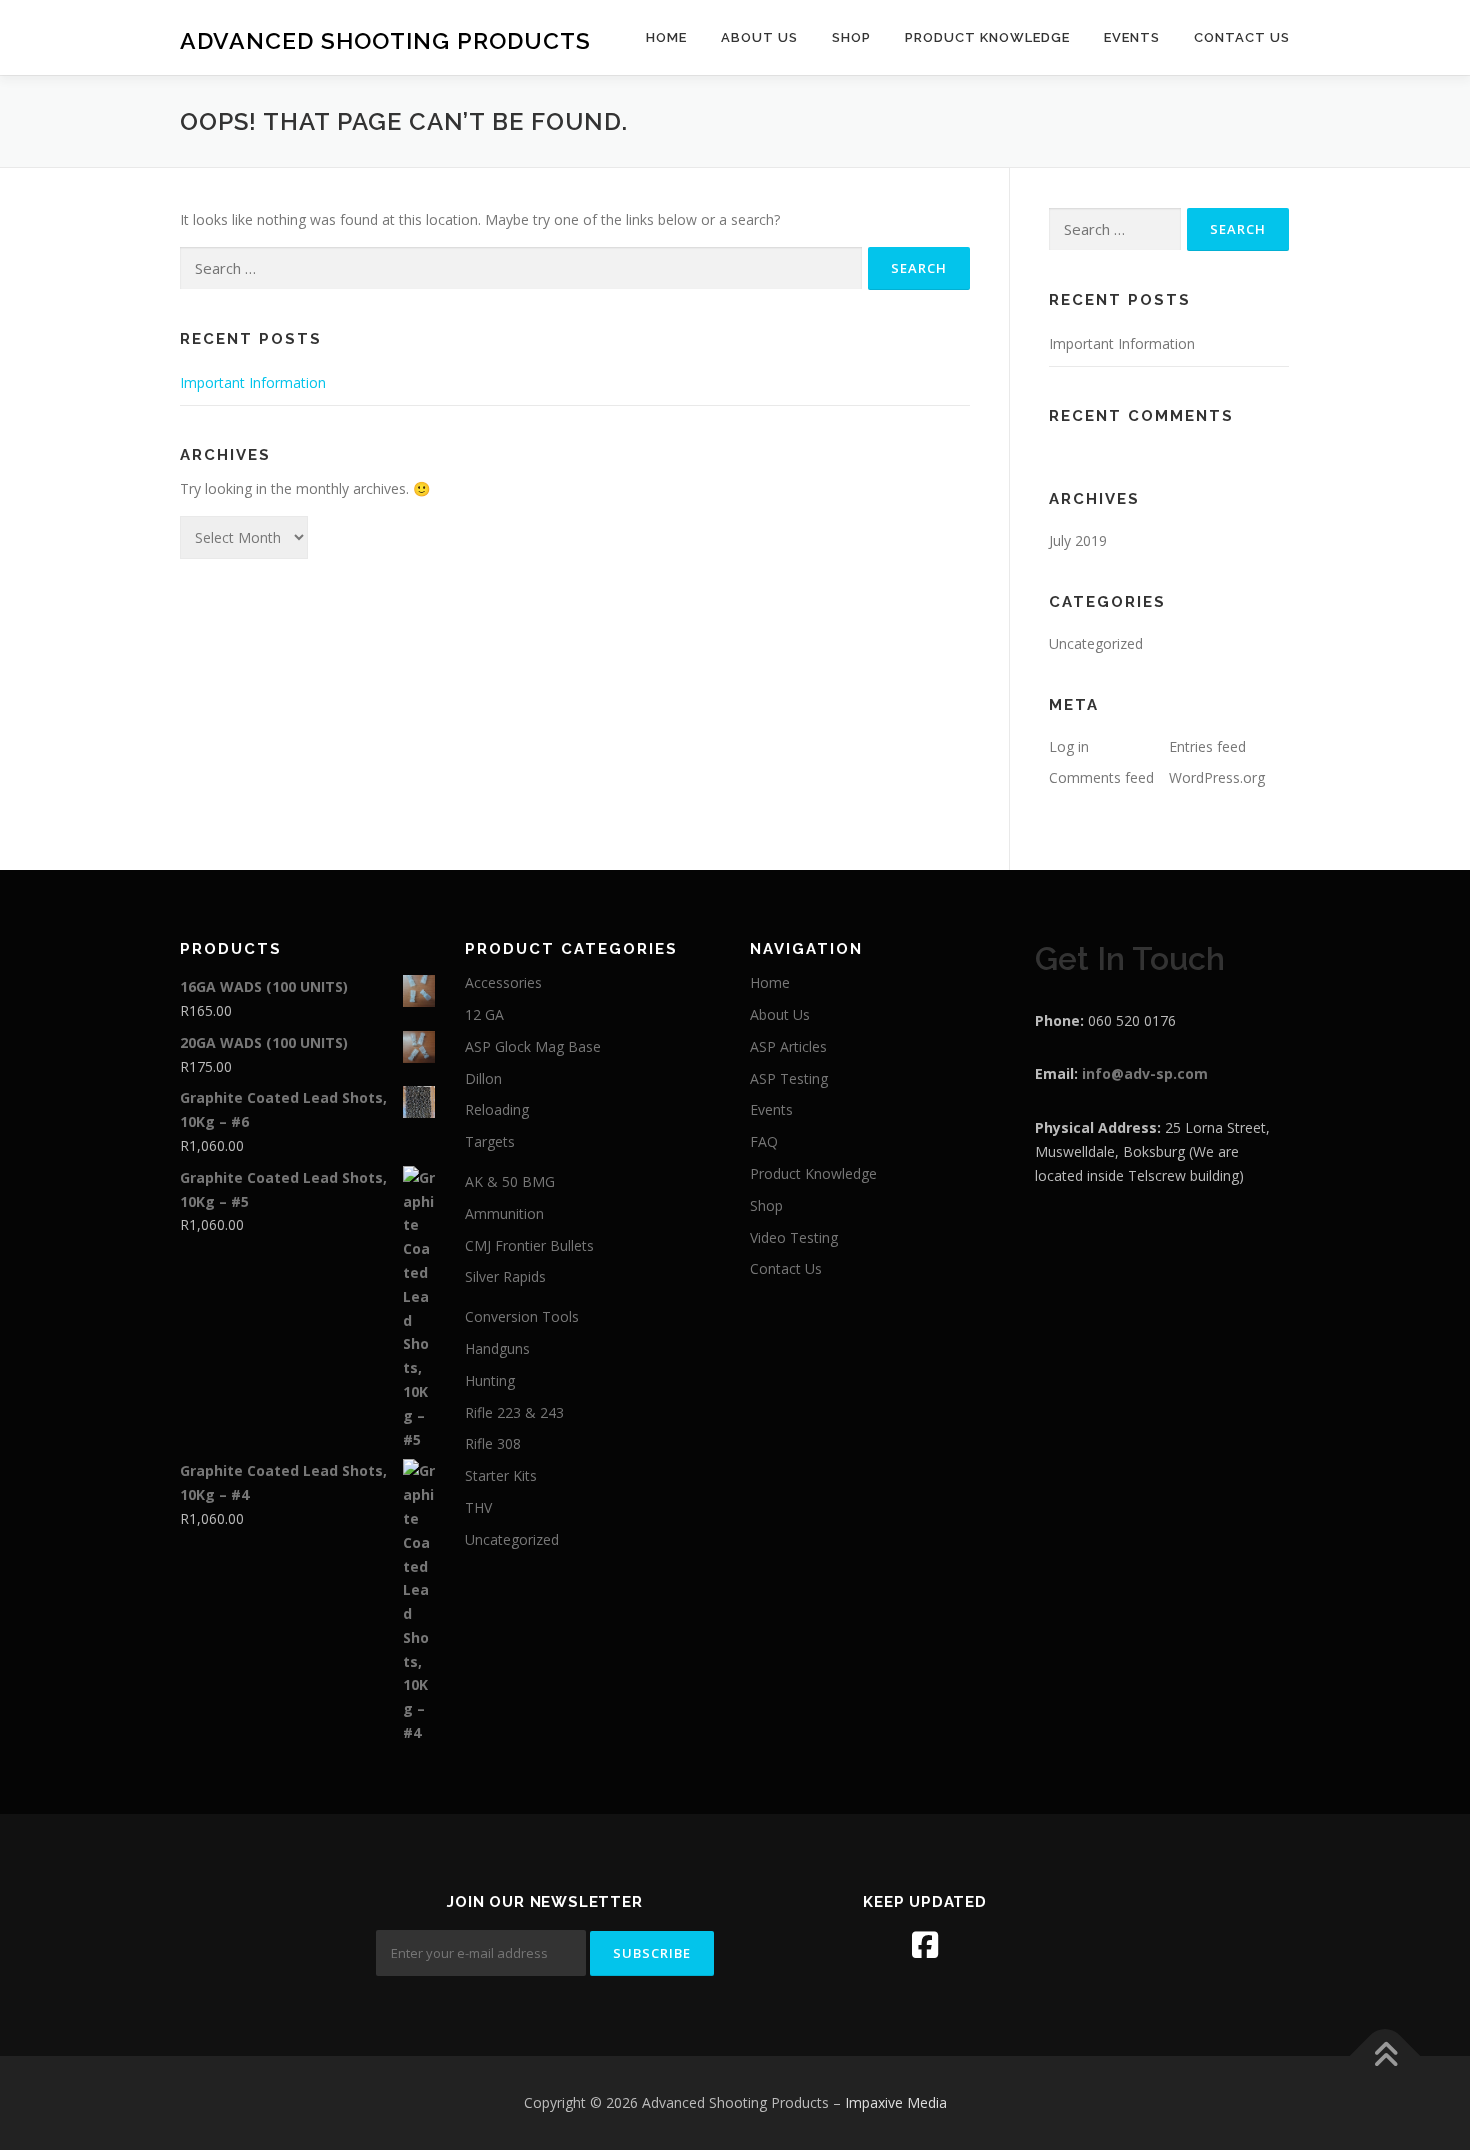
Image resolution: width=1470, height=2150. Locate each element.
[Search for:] (521, 268)
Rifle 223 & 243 (514, 1412)
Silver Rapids (505, 1276)
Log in (1069, 746)
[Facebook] (925, 1945)
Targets (490, 1141)
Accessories (503, 982)
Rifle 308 (493, 1443)
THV (478, 1507)
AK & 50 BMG (510, 1181)
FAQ (764, 1141)
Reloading (497, 1109)
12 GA (484, 1014)
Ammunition (504, 1213)
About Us (759, 37)
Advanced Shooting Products (385, 40)
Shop (851, 37)
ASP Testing (789, 1078)
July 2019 (1078, 540)
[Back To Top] (1385, 2056)
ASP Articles (788, 1046)
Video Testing (794, 1237)
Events (1132, 37)
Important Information (253, 382)
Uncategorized (1096, 643)
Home (666, 37)
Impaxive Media (896, 2102)
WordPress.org (1217, 777)
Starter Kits (501, 1475)
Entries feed (1207, 746)
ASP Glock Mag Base (533, 1046)
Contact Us (1242, 37)
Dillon (483, 1078)
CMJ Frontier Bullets (529, 1245)
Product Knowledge (987, 37)
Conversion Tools (522, 1316)
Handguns (497, 1348)
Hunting (490, 1380)
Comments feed (1101, 777)
